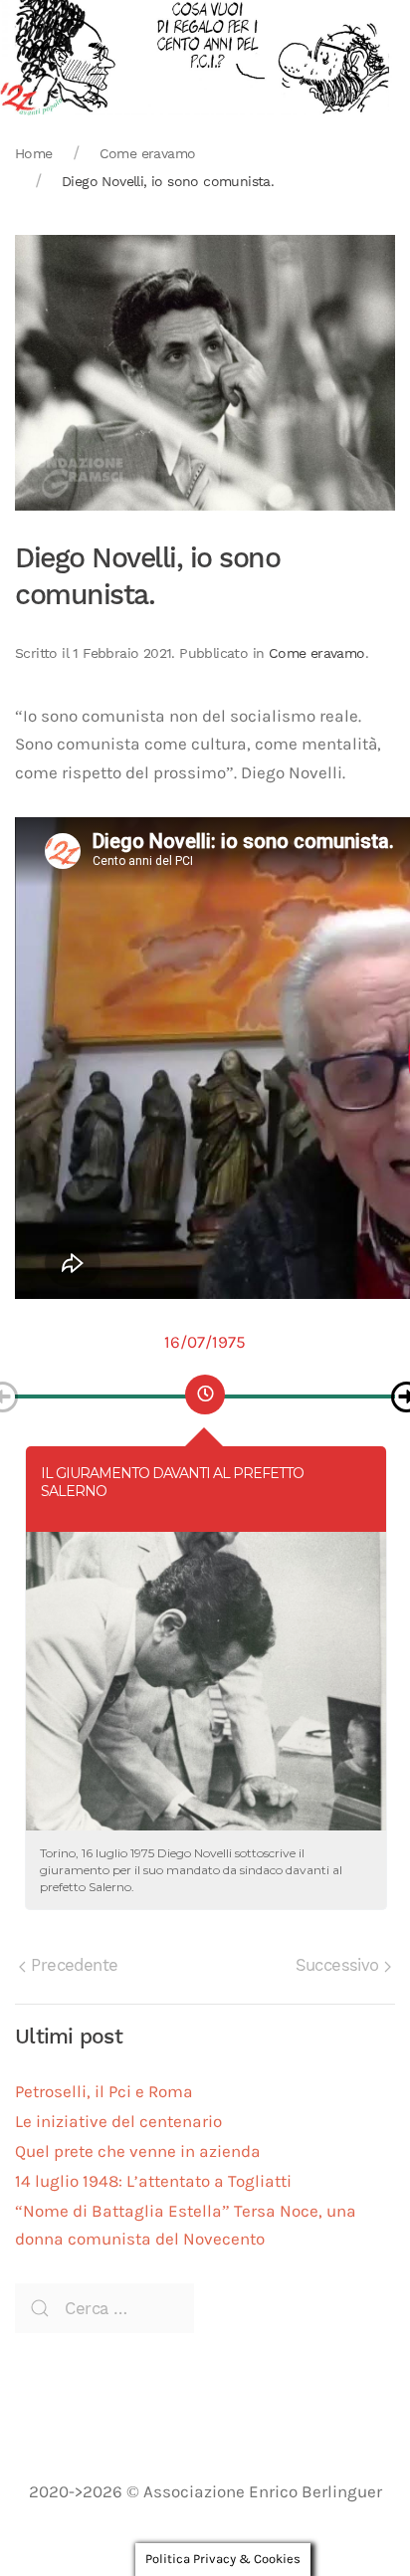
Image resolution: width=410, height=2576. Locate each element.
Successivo (340, 1965)
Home (34, 153)
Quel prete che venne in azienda (138, 2151)
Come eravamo (148, 153)
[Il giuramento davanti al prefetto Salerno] (206, 1681)
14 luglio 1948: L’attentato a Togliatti (153, 2181)
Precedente (72, 1965)
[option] (205, 1388)
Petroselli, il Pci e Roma (104, 2092)
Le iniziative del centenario (118, 2122)
